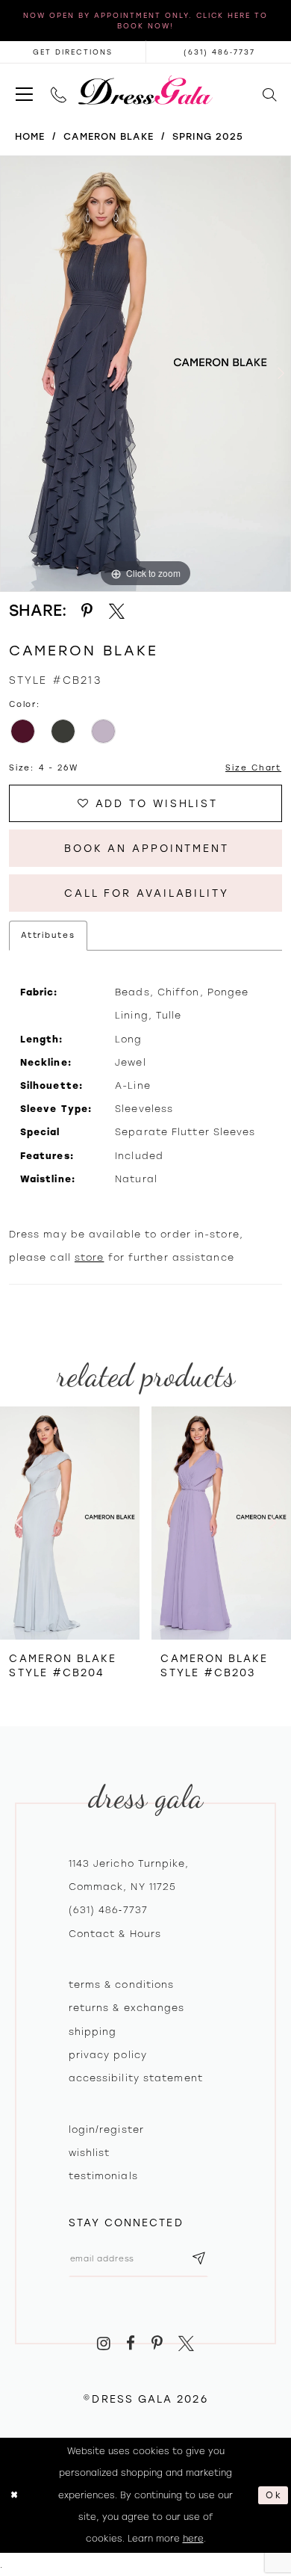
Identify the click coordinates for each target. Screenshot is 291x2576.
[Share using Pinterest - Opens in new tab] (87, 611)
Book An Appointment (147, 848)
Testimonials (103, 2176)
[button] (24, 90)
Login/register (106, 2129)
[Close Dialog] (15, 2495)
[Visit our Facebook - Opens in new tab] (131, 2344)
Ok (274, 2495)
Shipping (93, 2032)
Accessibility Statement (136, 2078)
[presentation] (71, 1523)
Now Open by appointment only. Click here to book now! (145, 21)
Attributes (48, 935)
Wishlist (90, 2153)
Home (30, 136)
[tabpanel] (145, 374)
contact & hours (115, 1934)
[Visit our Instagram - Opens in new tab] (104, 2344)
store (90, 1257)
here (193, 2539)
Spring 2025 (208, 136)
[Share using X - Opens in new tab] (117, 611)
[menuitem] (24, 90)
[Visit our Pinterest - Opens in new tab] (157, 2344)
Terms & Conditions (122, 1984)
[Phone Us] (59, 90)
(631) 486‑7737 (108, 1910)
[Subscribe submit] (200, 2259)
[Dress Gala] (145, 90)
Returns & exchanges (127, 2008)
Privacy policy (108, 2055)
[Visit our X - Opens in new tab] (186, 2344)
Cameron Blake (108, 136)
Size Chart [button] (253, 768)
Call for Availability (147, 893)
